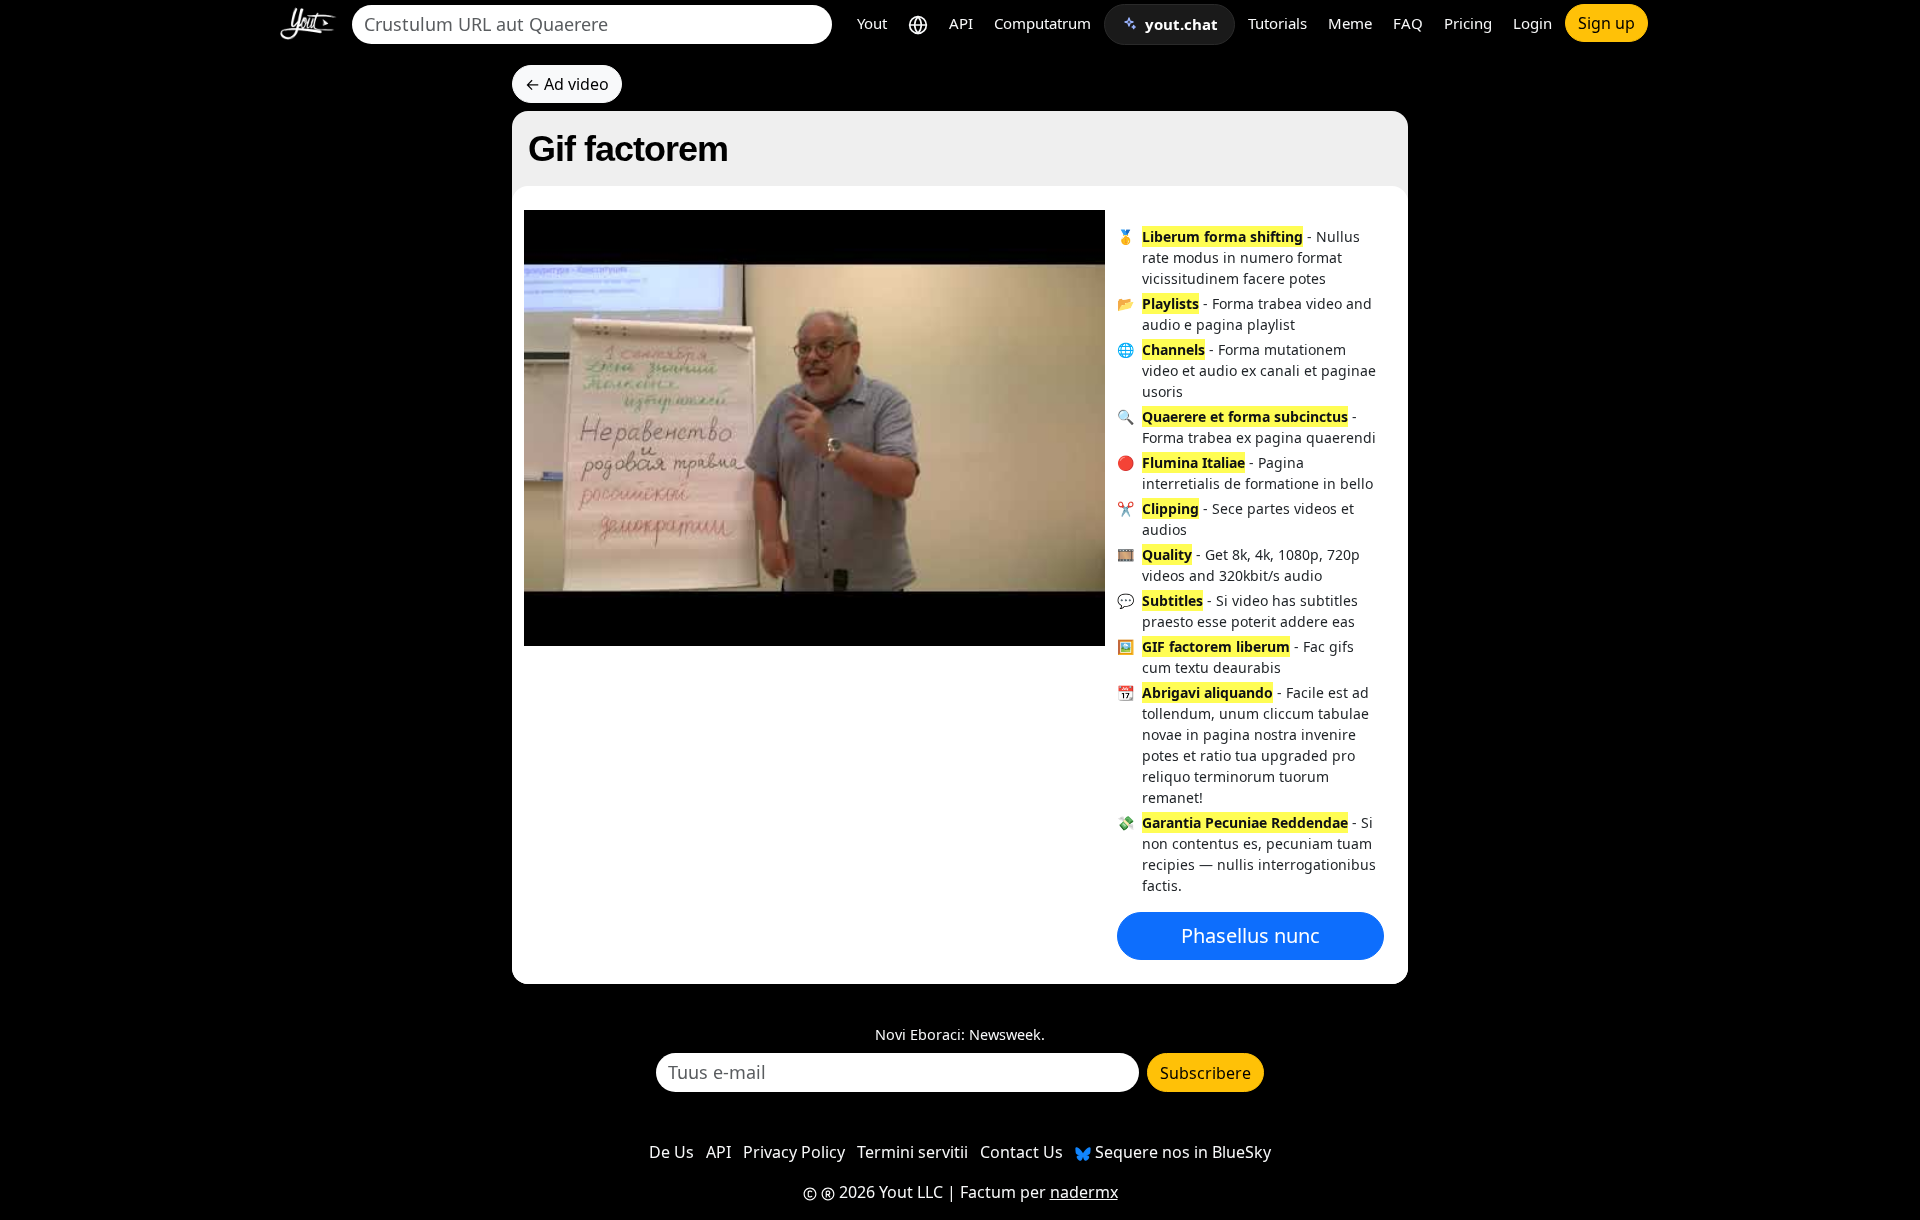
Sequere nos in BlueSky (1181, 1152)
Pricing (1468, 23)
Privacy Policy (794, 1152)
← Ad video (567, 84)
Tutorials (1277, 23)
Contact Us (1021, 1152)
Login (1532, 23)
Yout (872, 23)
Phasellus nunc (1250, 935)
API (961, 23)
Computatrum (1042, 23)
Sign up (1606, 23)
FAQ (1408, 23)
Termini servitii (912, 1152)
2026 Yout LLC (889, 1192)
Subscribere (1205, 1073)
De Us (671, 1152)
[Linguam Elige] (918, 23)
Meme (1350, 23)
